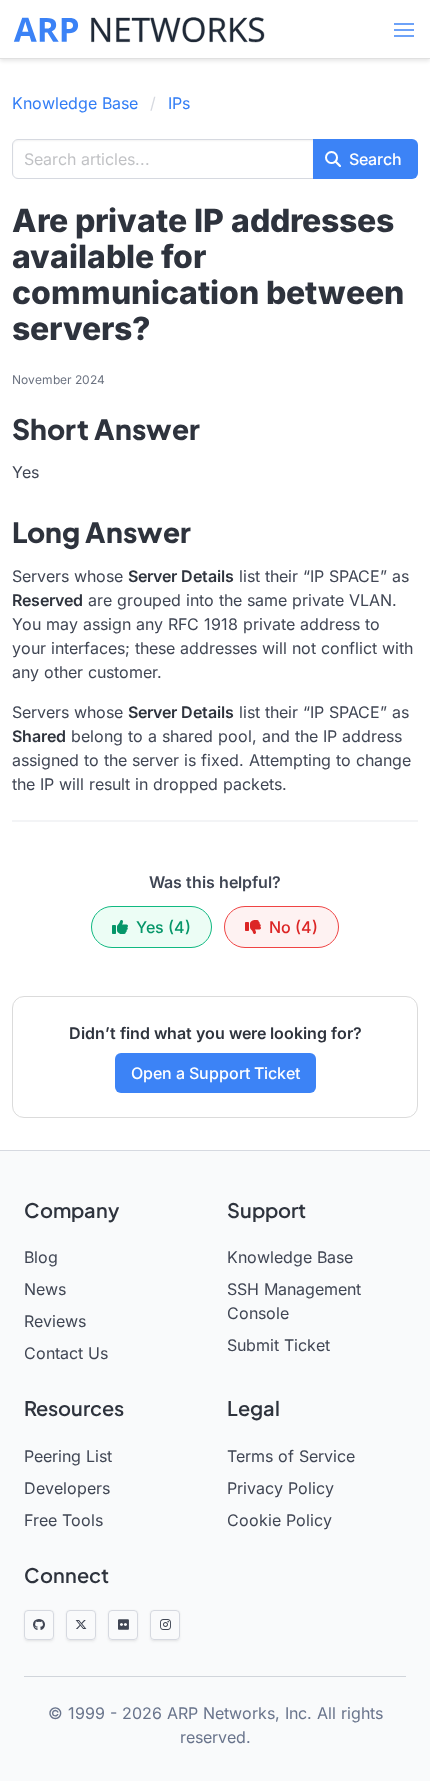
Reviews (55, 1321)
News (45, 1289)
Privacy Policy (280, 1488)
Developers (67, 1488)
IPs (179, 103)
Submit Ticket (278, 1345)
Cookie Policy (279, 1520)
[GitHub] (39, 1625)
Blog (41, 1257)
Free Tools (63, 1520)
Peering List (68, 1456)
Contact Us (66, 1353)
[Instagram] (165, 1625)
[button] (404, 30)
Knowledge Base (75, 103)
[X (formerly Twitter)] (81, 1625)
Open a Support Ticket (215, 1073)
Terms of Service (291, 1456)
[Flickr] (123, 1625)
